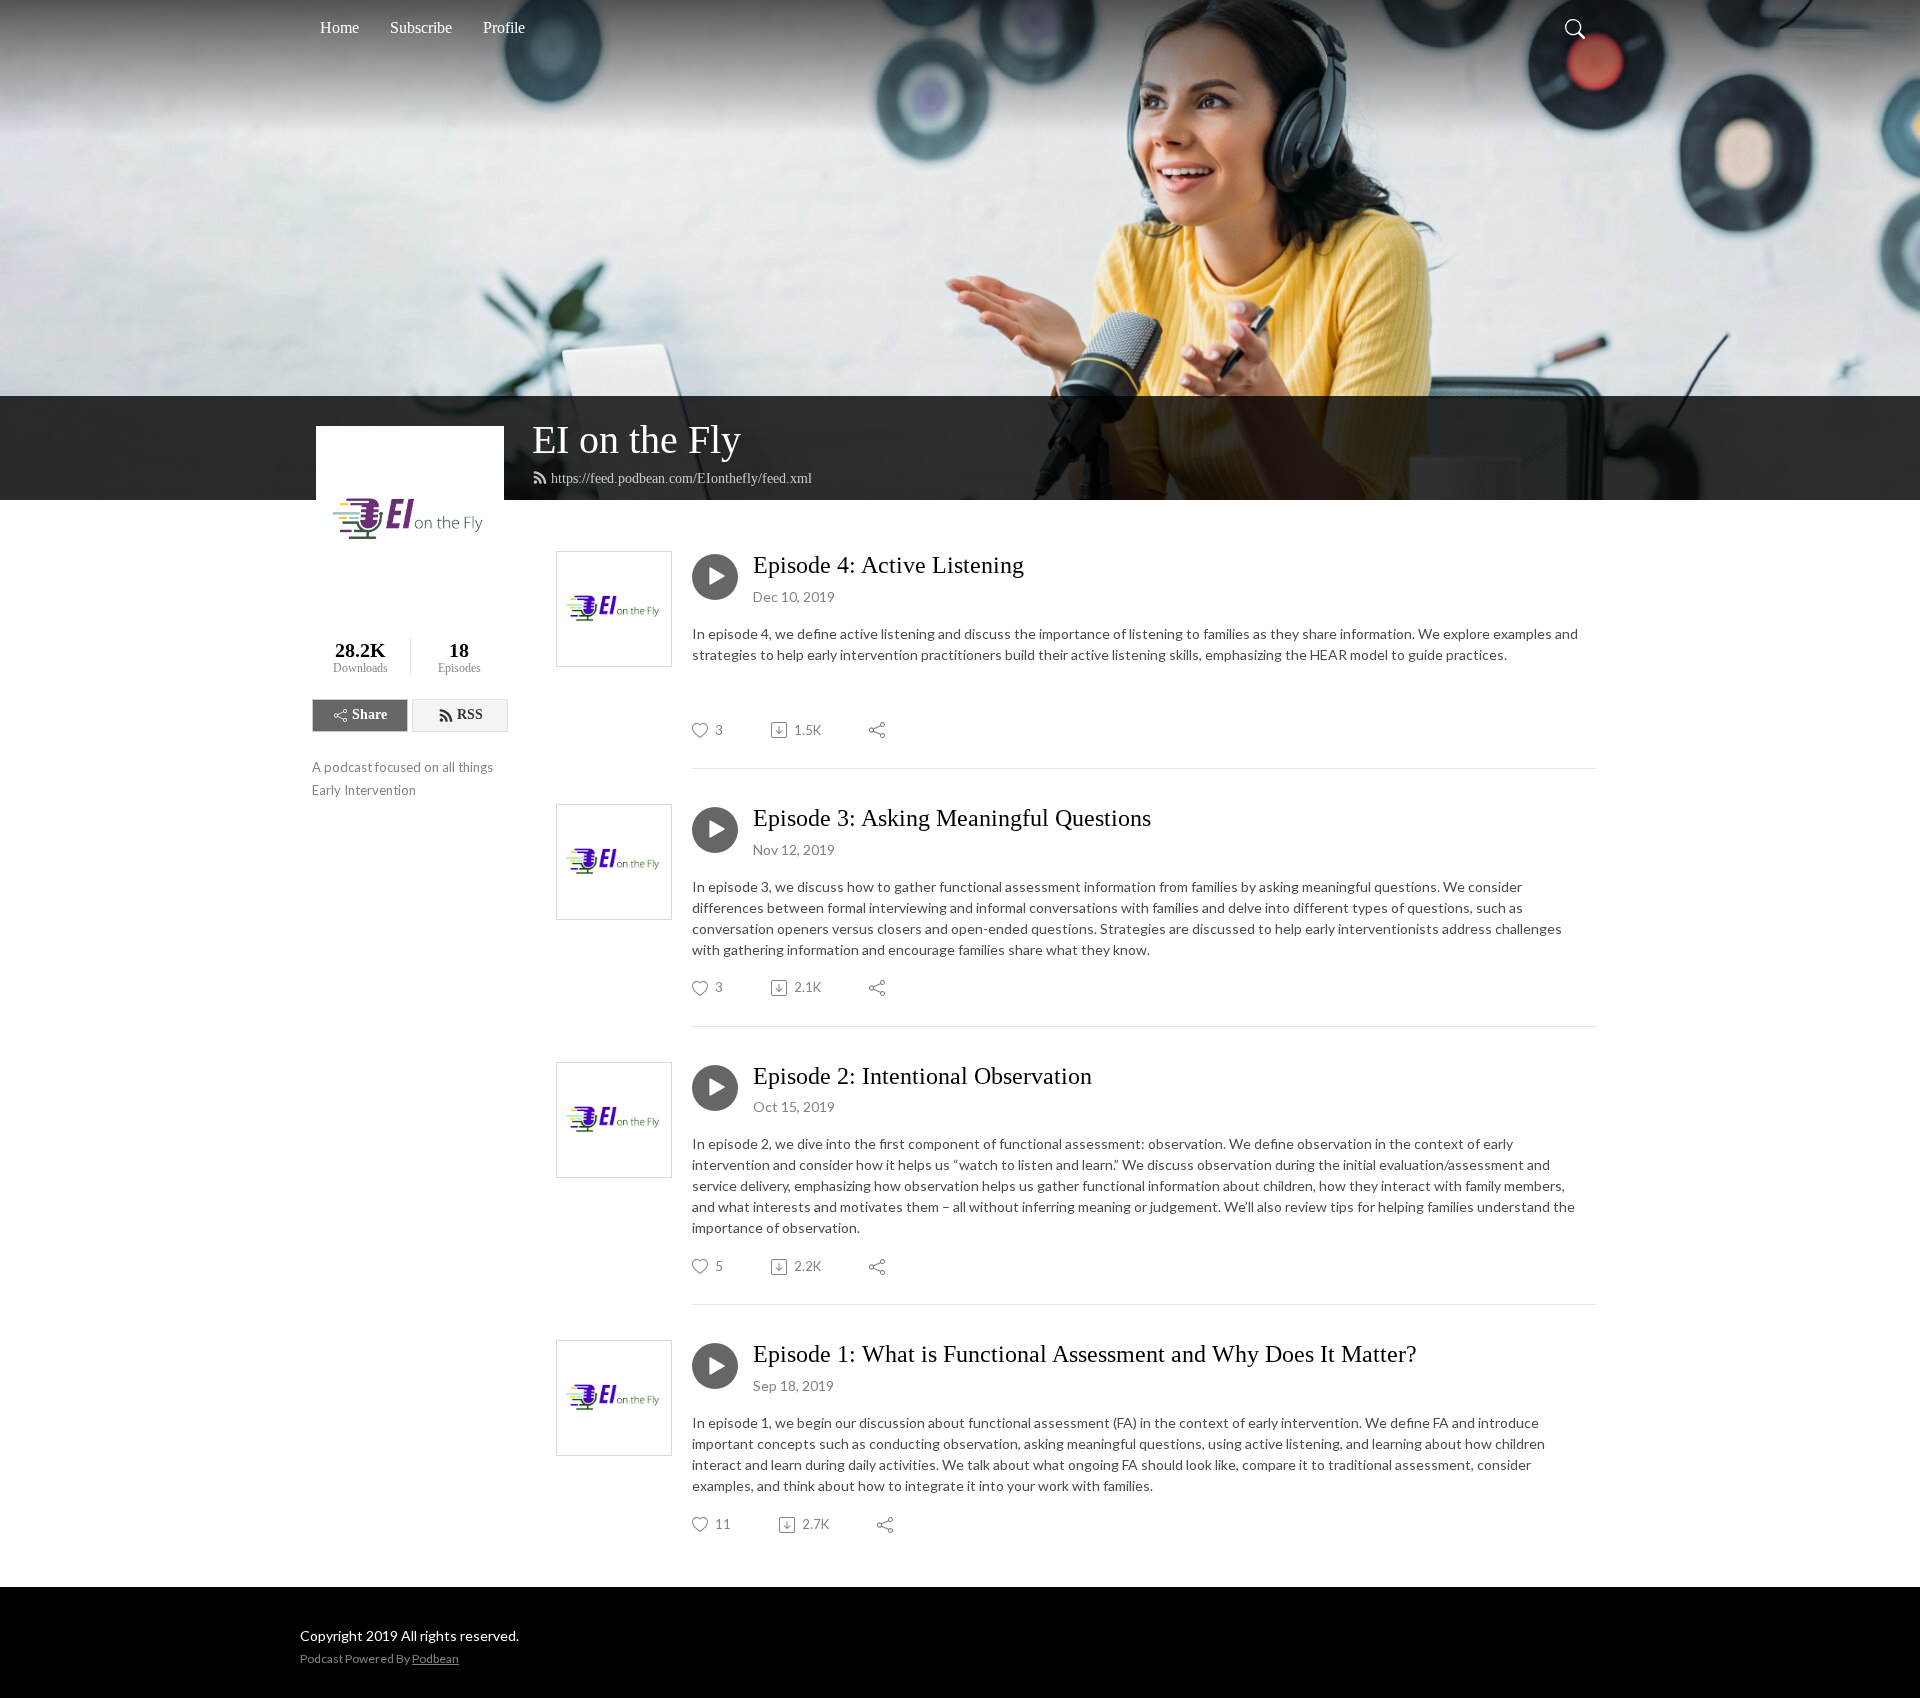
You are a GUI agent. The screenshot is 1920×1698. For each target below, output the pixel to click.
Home (339, 27)
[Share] (878, 730)
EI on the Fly (636, 439)
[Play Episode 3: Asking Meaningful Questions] (715, 830)
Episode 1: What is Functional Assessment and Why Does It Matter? (1085, 1354)
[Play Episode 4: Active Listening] (715, 577)
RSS (470, 714)
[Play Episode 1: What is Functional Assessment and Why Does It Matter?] (715, 1366)
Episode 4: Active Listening (888, 565)
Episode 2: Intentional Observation (922, 1076)
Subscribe (421, 27)
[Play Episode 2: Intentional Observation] (715, 1088)
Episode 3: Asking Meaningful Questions (952, 818)
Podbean (435, 1658)
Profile (504, 27)
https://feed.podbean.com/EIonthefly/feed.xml (681, 478)
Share (369, 714)
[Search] (1575, 28)
